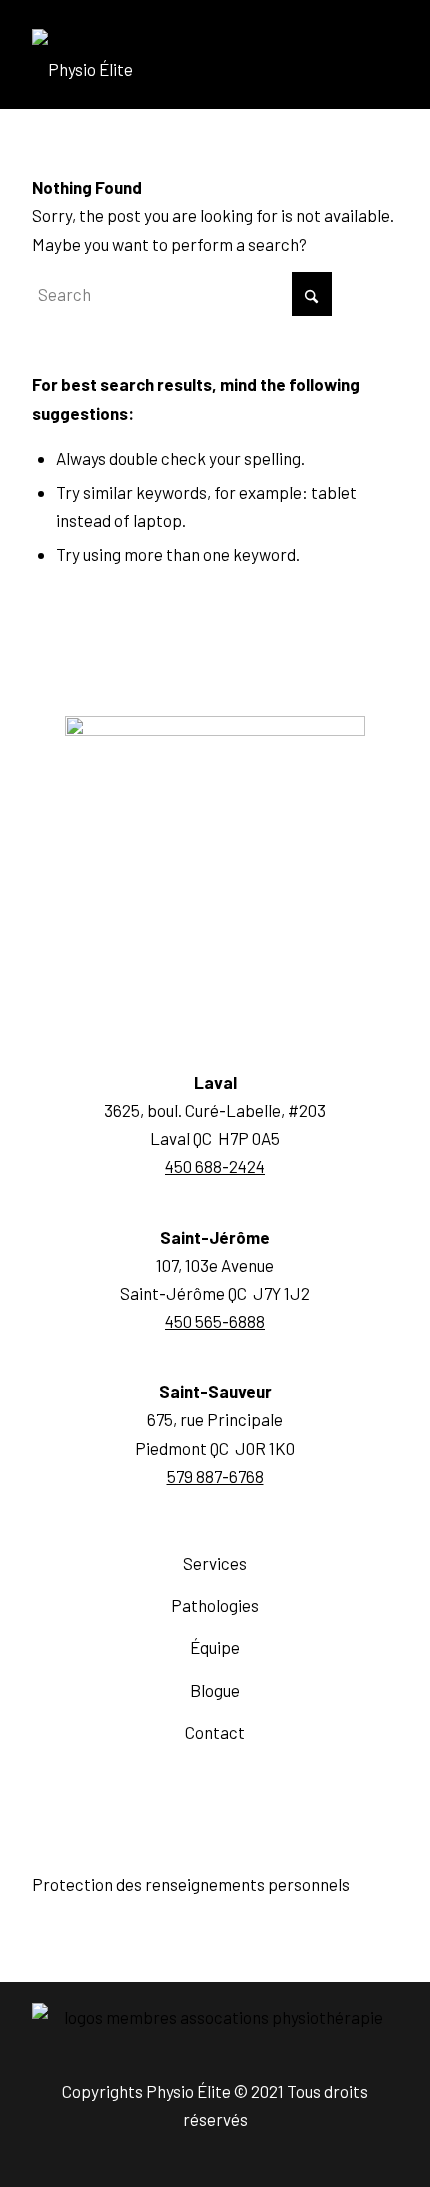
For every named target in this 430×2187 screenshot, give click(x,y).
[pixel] (178, 69)
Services (215, 1563)
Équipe (215, 1647)
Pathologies (215, 1605)
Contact (215, 1732)
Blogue (215, 1690)
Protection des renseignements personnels (191, 1884)
